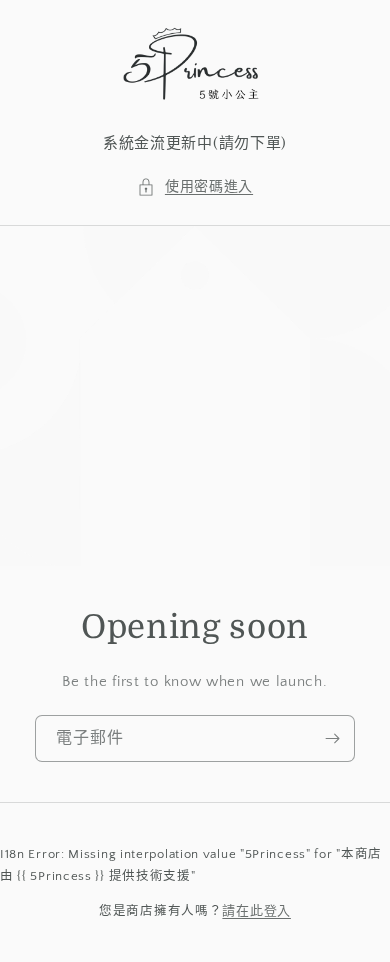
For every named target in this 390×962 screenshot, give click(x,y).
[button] (195, 187)
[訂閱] (332, 738)
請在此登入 (256, 911)
